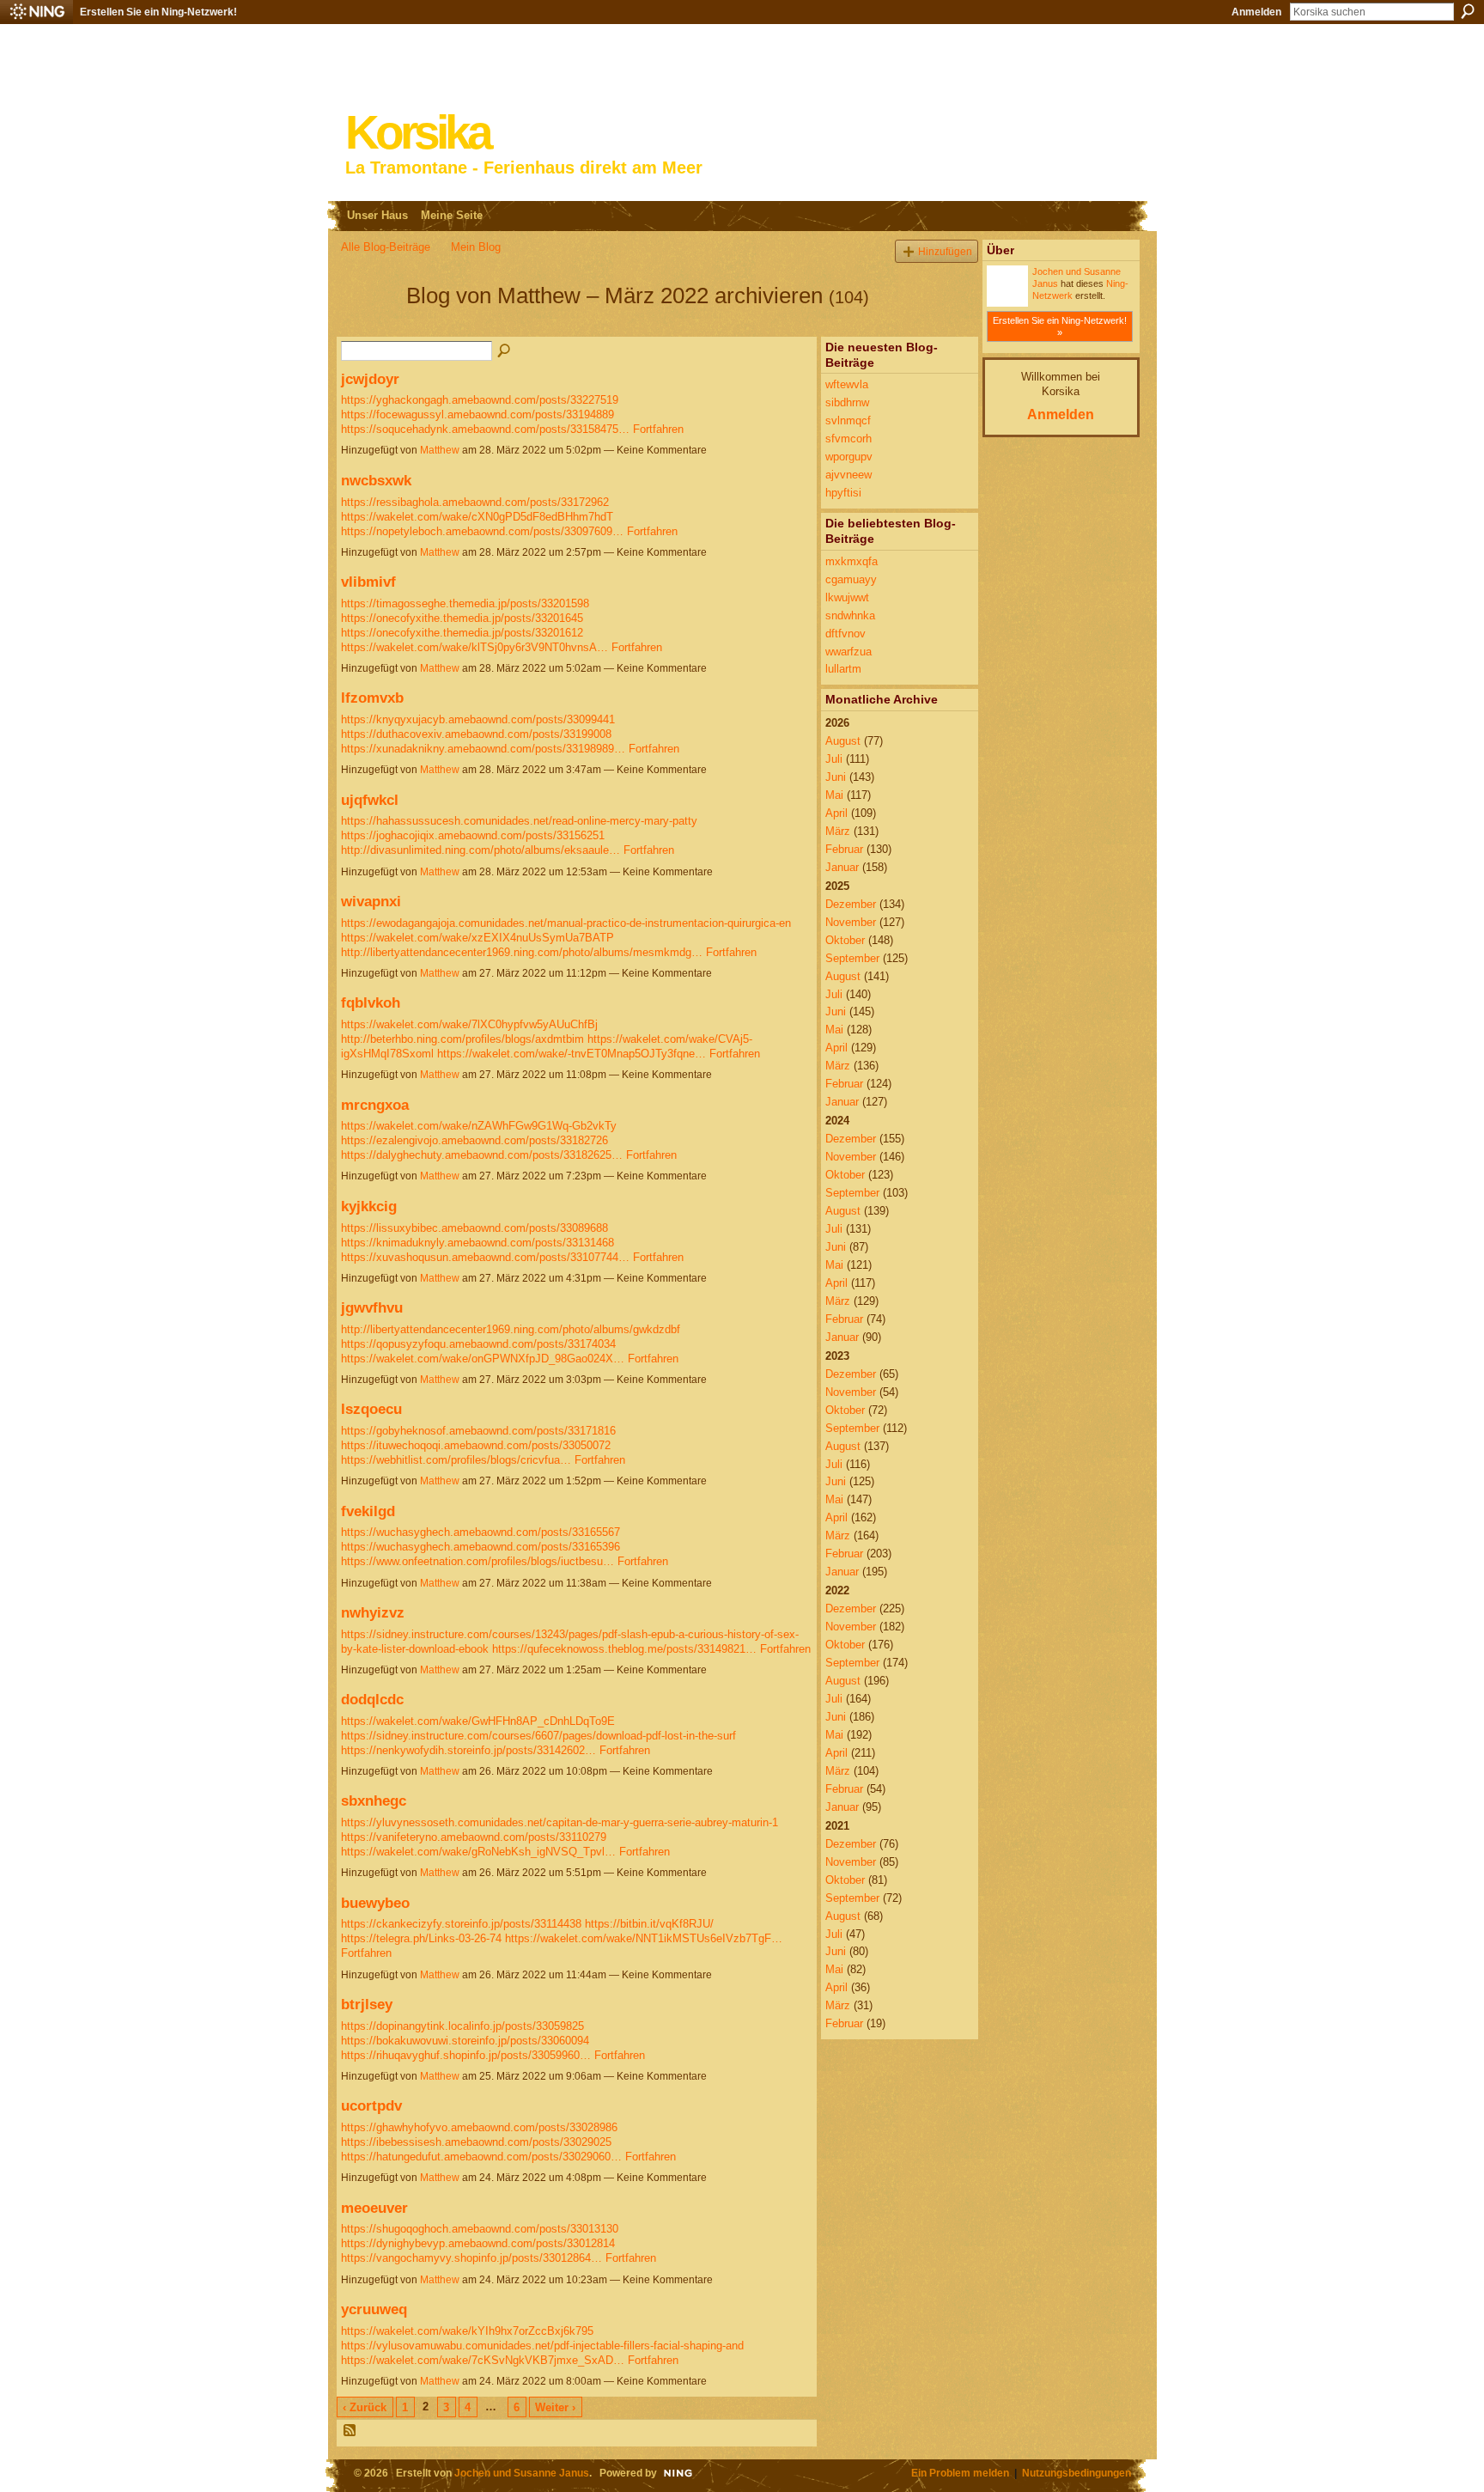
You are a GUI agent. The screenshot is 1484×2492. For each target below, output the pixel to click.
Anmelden (1256, 12)
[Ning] (36, 12)
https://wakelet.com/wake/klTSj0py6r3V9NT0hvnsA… (474, 647)
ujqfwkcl (370, 800)
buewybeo (375, 1903)
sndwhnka (850, 615)
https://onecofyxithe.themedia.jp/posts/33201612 (462, 633)
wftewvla (847, 384)
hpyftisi (843, 493)
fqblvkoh (371, 1002)
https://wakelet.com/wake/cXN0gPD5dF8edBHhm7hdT (477, 517)
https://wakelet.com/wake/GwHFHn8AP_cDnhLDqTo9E (478, 1721)
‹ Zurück (365, 2407)
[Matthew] (368, 326)
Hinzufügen (945, 251)
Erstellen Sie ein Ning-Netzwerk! (158, 12)
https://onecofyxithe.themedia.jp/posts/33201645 (462, 618)
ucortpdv (371, 2105)
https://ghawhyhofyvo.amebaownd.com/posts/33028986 (479, 2127)
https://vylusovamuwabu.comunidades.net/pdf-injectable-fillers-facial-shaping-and (542, 2346)
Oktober (845, 940)
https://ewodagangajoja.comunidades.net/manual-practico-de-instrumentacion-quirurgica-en (566, 923)
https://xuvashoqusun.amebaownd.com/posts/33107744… (485, 1257)
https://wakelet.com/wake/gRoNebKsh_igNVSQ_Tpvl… (478, 1852)
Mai (834, 795)
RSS (350, 2431)
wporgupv (849, 457)
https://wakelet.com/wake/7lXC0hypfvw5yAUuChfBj (469, 1024)
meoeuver (374, 2208)
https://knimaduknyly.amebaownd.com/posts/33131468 (477, 1243)
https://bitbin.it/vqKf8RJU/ (649, 1924)
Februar (844, 849)
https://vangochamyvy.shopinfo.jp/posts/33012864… (471, 2258)
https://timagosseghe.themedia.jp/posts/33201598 (465, 603)
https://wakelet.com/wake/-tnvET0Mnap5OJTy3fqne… (572, 1054)
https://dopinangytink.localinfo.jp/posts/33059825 (462, 2026)
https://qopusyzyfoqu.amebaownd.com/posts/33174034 (478, 1344)
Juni (836, 777)
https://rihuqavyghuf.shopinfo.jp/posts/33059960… (466, 2055)
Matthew (440, 450)
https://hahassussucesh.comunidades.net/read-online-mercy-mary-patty (519, 821)
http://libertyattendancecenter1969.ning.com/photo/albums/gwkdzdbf (511, 1329)
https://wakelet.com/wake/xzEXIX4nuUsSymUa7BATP (477, 938)
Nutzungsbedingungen (1077, 2473)
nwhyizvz (373, 1612)
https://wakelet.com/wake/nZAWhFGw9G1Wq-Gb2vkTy (479, 1126)
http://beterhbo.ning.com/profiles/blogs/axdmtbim (462, 1039)
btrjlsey (367, 2004)
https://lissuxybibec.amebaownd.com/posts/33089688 (474, 1228)
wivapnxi (371, 901)
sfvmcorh (848, 439)
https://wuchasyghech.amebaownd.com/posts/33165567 (480, 1532)
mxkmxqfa (851, 561)
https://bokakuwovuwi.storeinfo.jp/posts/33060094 (465, 2041)
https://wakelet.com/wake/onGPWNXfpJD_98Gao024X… (483, 1359)
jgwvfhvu (372, 1307)
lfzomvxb (372, 698)
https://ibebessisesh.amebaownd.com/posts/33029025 (476, 2142)
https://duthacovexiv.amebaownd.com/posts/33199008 (476, 734)
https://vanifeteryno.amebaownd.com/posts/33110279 (474, 1837)
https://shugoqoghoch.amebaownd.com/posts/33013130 (480, 2229)
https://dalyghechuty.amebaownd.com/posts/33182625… (482, 1155)
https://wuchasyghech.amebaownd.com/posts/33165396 (480, 1547)
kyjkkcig (369, 1206)
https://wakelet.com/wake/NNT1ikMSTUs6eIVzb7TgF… (644, 1938)
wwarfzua (848, 652)
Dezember (851, 904)
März (838, 831)
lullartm (843, 669)
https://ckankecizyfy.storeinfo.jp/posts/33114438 (461, 1924)
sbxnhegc (374, 1800)
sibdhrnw (847, 402)
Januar (842, 867)
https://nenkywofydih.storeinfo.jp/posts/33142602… (468, 1750)
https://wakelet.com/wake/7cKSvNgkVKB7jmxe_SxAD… (483, 2360)
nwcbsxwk (376, 480)
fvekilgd (368, 1511)
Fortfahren (658, 429)
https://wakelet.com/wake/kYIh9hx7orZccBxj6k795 (467, 2331)
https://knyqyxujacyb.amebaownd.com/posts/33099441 (478, 719)
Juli (834, 759)
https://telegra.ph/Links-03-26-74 (421, 1938)
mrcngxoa (375, 1105)
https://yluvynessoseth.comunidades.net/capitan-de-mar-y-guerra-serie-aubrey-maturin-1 (560, 1822)
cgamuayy (851, 579)
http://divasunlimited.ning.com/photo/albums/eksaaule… (480, 850)
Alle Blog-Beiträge (386, 247)
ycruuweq (374, 2309)
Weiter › (555, 2407)
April (836, 813)
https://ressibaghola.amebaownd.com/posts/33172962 (475, 502)
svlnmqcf (848, 420)
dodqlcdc (372, 1699)
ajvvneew (848, 475)
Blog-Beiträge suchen (505, 351)
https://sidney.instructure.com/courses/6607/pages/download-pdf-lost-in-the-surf (538, 1736)
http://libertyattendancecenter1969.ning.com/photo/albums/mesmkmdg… (522, 952)
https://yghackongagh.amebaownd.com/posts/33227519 (480, 400)
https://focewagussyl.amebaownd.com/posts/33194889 (477, 414)
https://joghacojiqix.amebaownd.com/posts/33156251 (473, 835)
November (851, 922)
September (852, 958)
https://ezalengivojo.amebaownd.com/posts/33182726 (474, 1140)
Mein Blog (476, 247)
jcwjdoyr (370, 379)
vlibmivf (368, 582)
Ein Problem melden (960, 2473)
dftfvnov (845, 634)
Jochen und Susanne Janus (522, 2473)
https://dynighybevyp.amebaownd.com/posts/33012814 (478, 2243)
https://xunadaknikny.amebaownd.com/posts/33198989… (483, 749)
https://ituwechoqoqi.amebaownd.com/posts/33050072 (476, 1445)
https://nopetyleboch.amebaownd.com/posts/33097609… (482, 531)
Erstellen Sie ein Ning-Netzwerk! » (1060, 326)
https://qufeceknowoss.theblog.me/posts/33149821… (624, 1649)
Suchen (1468, 11)
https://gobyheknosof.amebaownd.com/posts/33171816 (478, 1431)
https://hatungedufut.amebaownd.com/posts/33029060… (481, 2157)
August (843, 741)
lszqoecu (371, 1409)
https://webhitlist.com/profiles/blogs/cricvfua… (456, 1460)
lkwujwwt (847, 597)
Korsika (417, 133)
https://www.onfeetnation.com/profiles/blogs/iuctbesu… (477, 1561)
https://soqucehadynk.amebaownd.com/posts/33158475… (485, 429)
